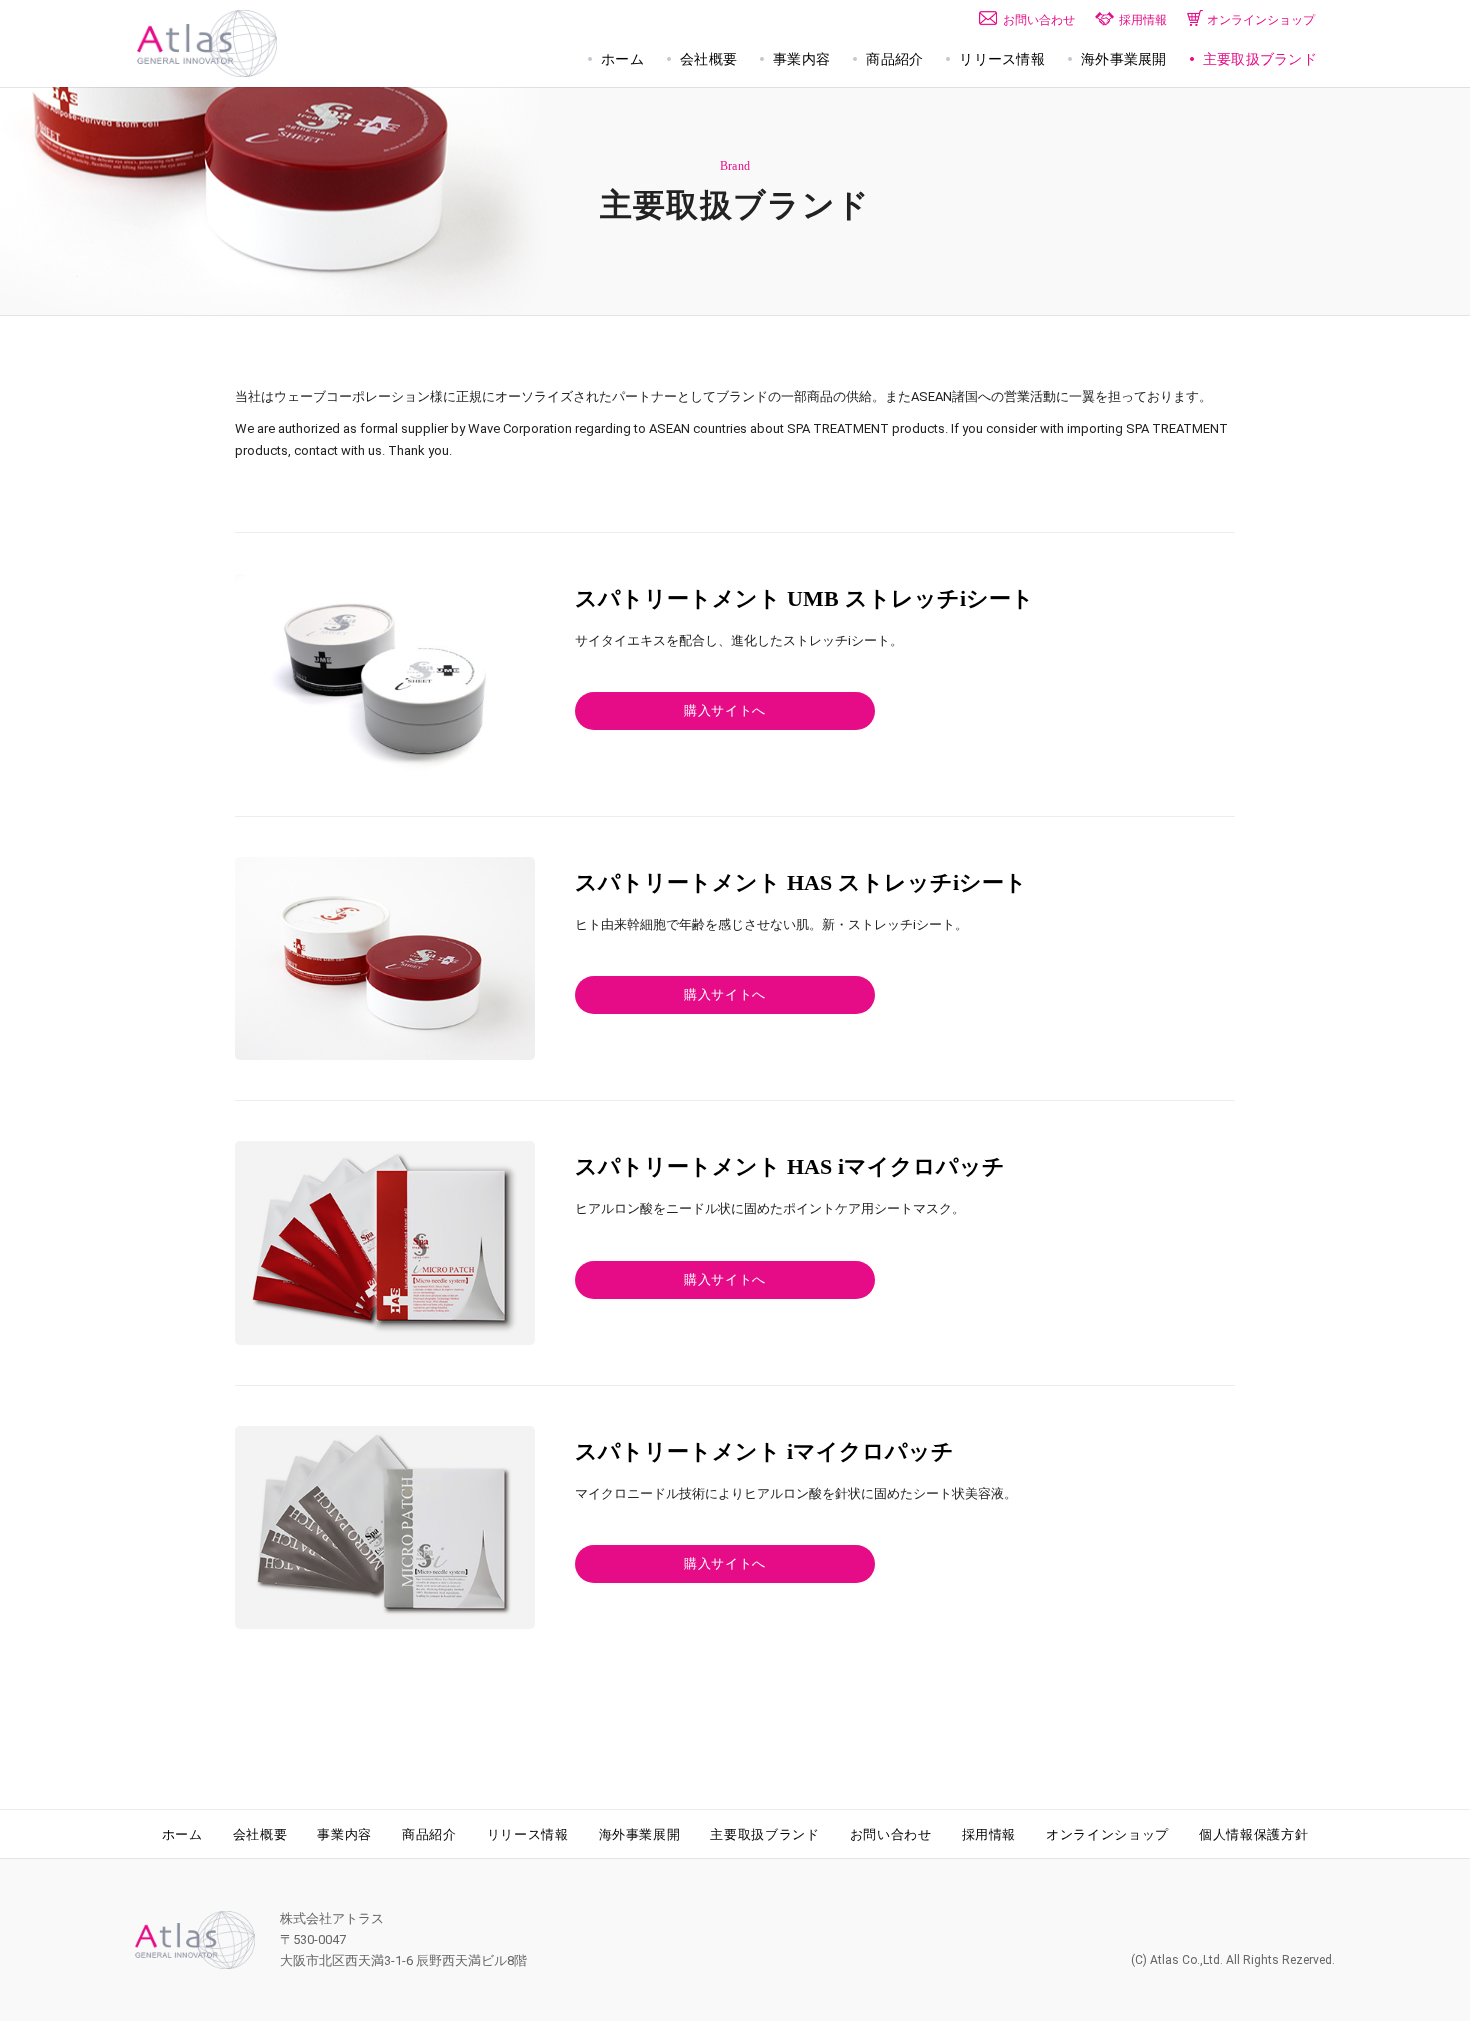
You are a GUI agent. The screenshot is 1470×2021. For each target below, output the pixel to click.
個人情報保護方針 (1253, 1834)
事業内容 (344, 1834)
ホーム (182, 1834)
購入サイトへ (725, 710)
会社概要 (260, 1834)
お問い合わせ (891, 1834)
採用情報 (989, 1834)
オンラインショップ (1107, 1834)
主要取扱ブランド (764, 1834)
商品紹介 (429, 1834)
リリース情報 (528, 1834)
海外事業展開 (640, 1834)
